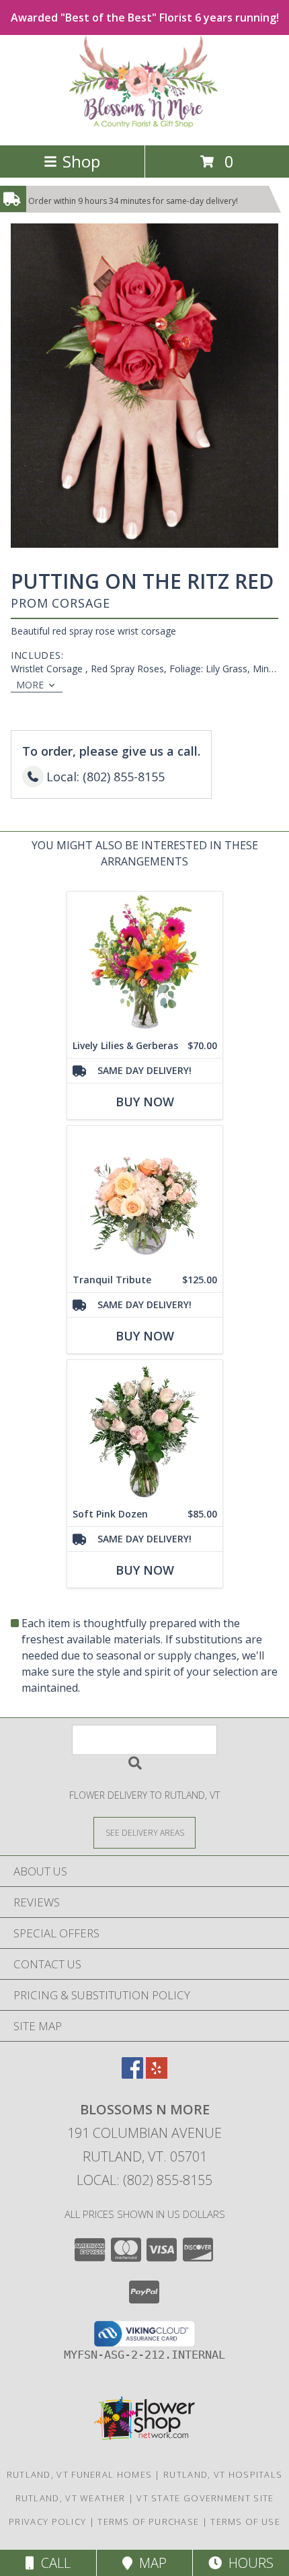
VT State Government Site (205, 2498)
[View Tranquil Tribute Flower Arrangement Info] (145, 1197)
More (30, 685)
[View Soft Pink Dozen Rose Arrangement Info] (145, 1431)
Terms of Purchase (148, 2521)
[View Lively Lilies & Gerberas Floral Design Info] (145, 963)
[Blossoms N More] (145, 126)
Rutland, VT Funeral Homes (80, 2474)
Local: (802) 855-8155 (144, 2180)
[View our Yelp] (157, 2074)
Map (150, 2563)
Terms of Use (245, 2521)
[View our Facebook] (132, 2074)
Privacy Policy (47, 2521)
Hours (248, 2563)
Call (52, 2563)
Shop (81, 161)
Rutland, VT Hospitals (223, 2474)
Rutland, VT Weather (71, 2498)
